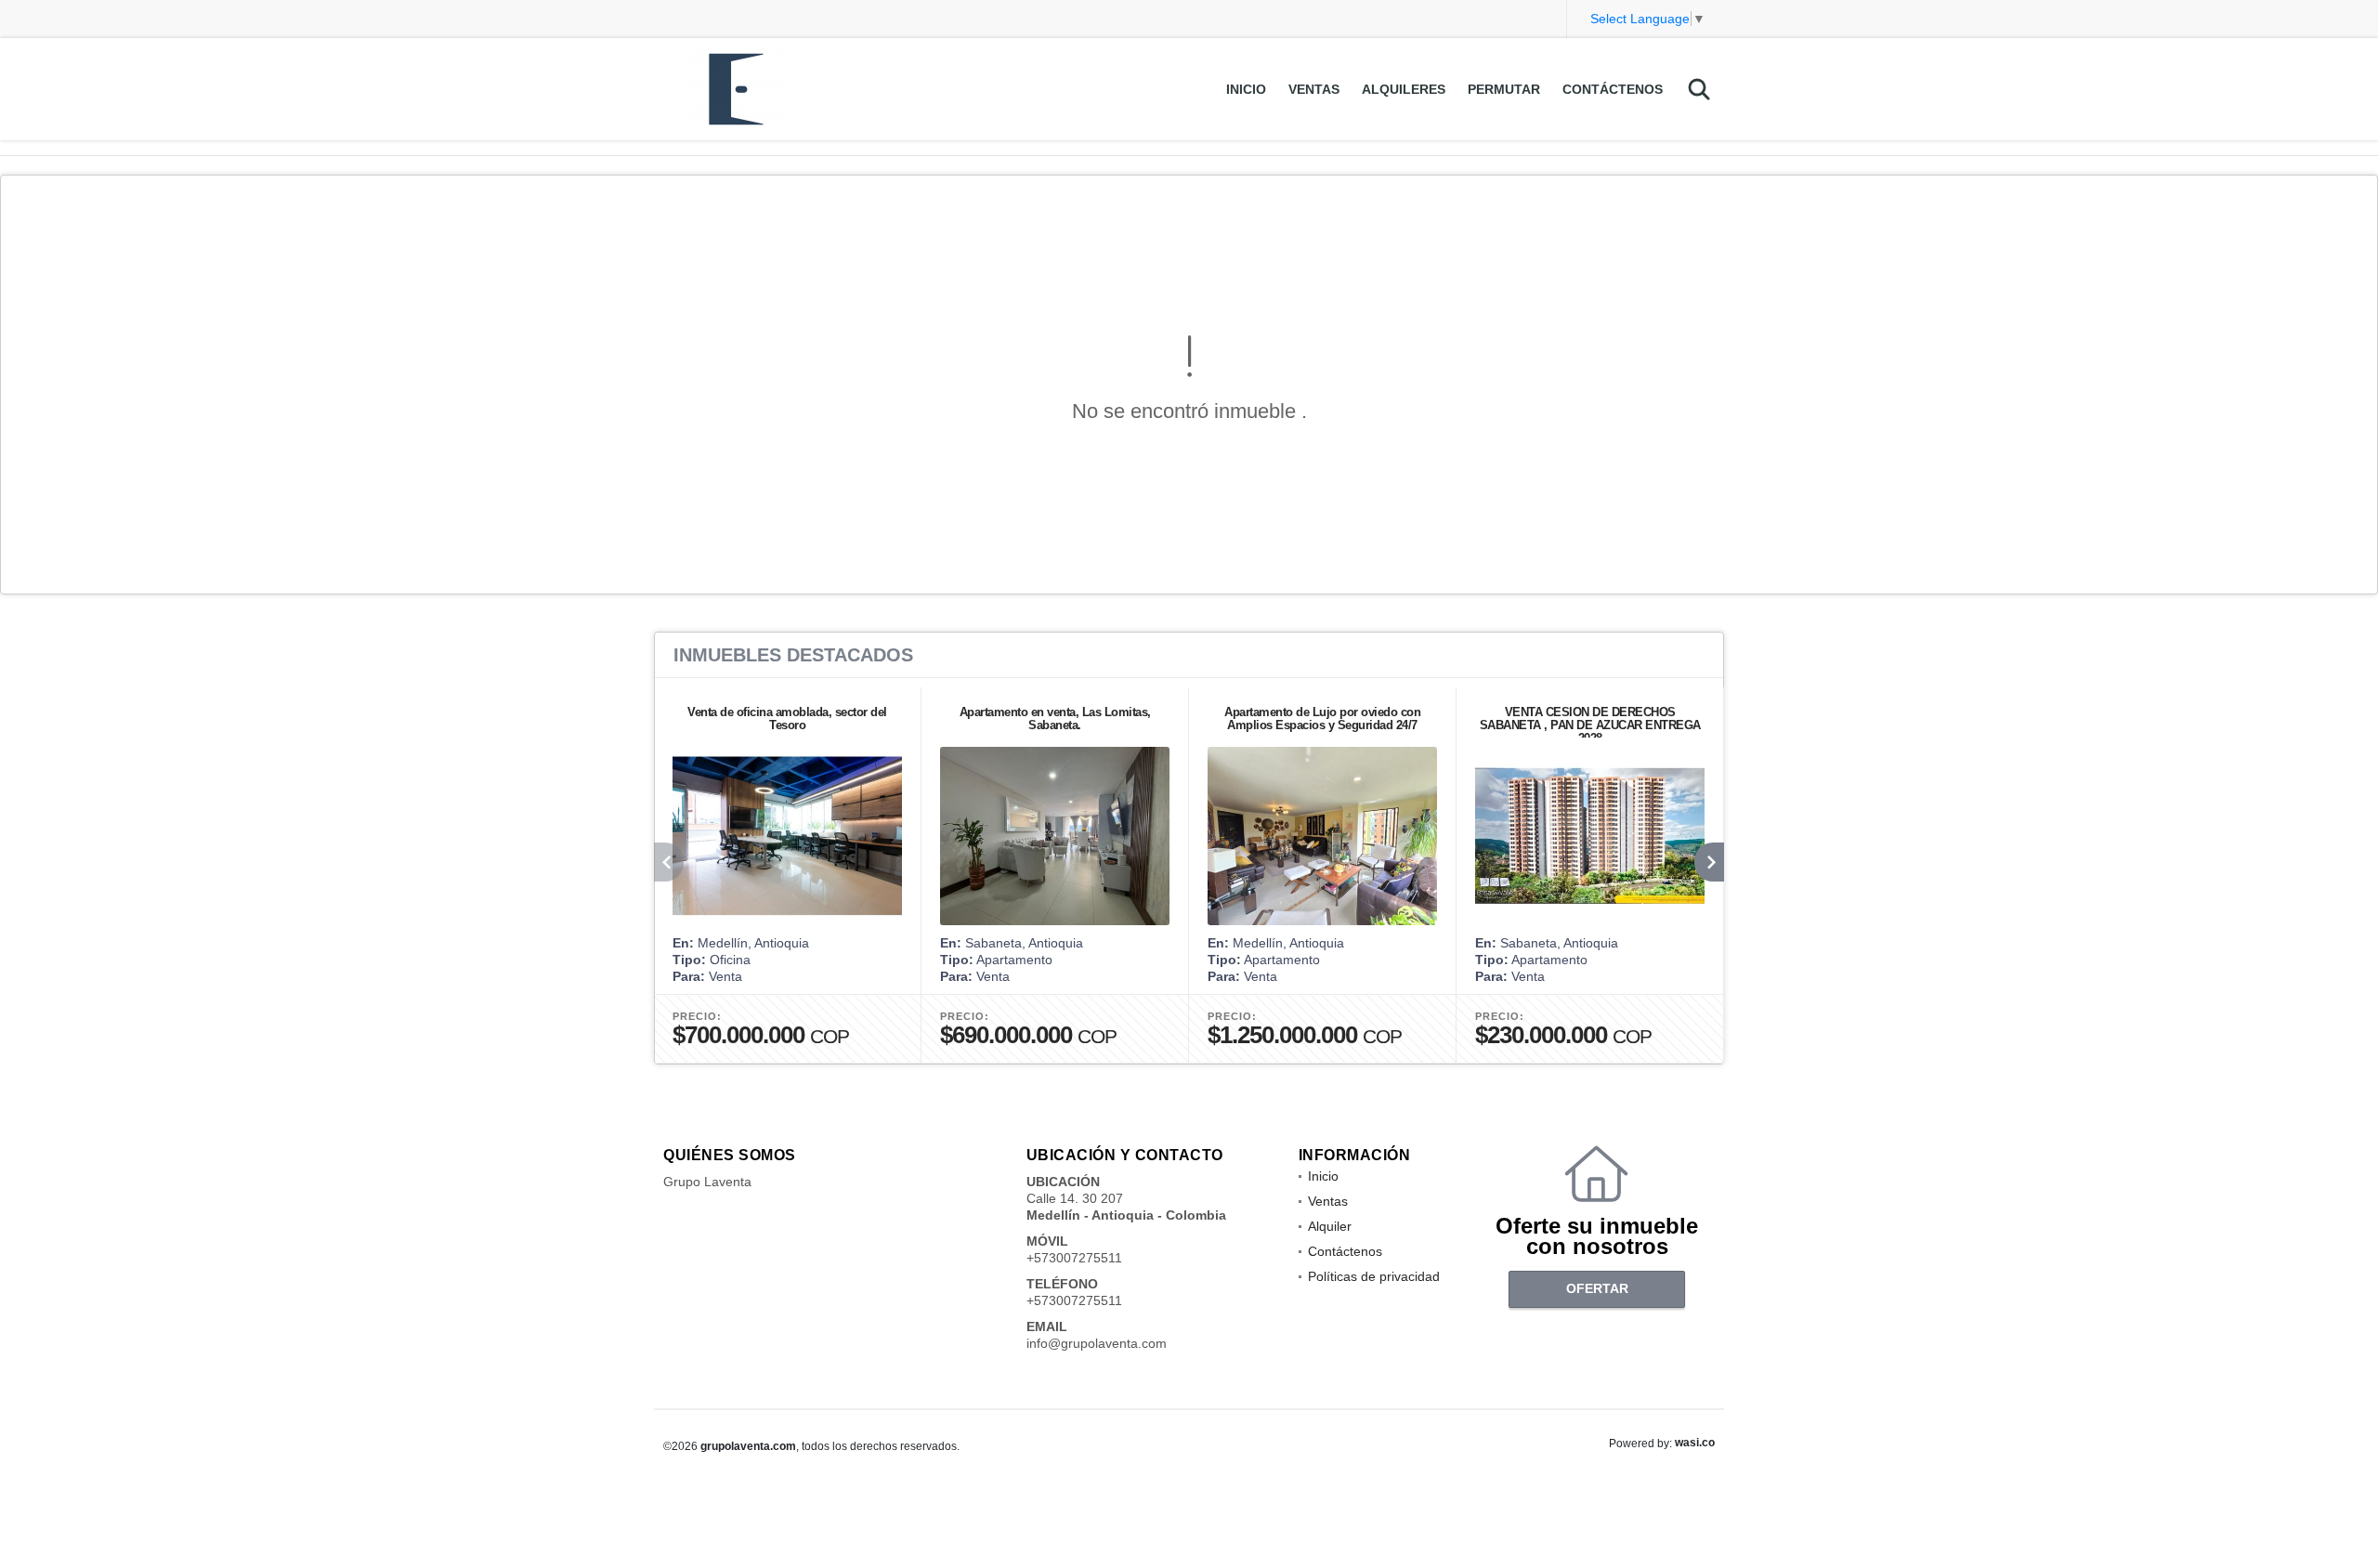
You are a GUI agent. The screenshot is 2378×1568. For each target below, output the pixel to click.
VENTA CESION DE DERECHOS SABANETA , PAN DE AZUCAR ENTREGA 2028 (1590, 725)
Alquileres (1404, 89)
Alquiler (1330, 1226)
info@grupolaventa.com (1097, 1343)
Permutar (1504, 89)
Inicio (1246, 89)
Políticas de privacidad (1374, 1276)
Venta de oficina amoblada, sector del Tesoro (787, 719)
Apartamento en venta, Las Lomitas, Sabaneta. (1055, 719)
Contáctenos (1613, 89)
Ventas (1314, 89)
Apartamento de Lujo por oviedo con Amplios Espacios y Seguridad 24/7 (1322, 719)
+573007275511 (1074, 1258)
